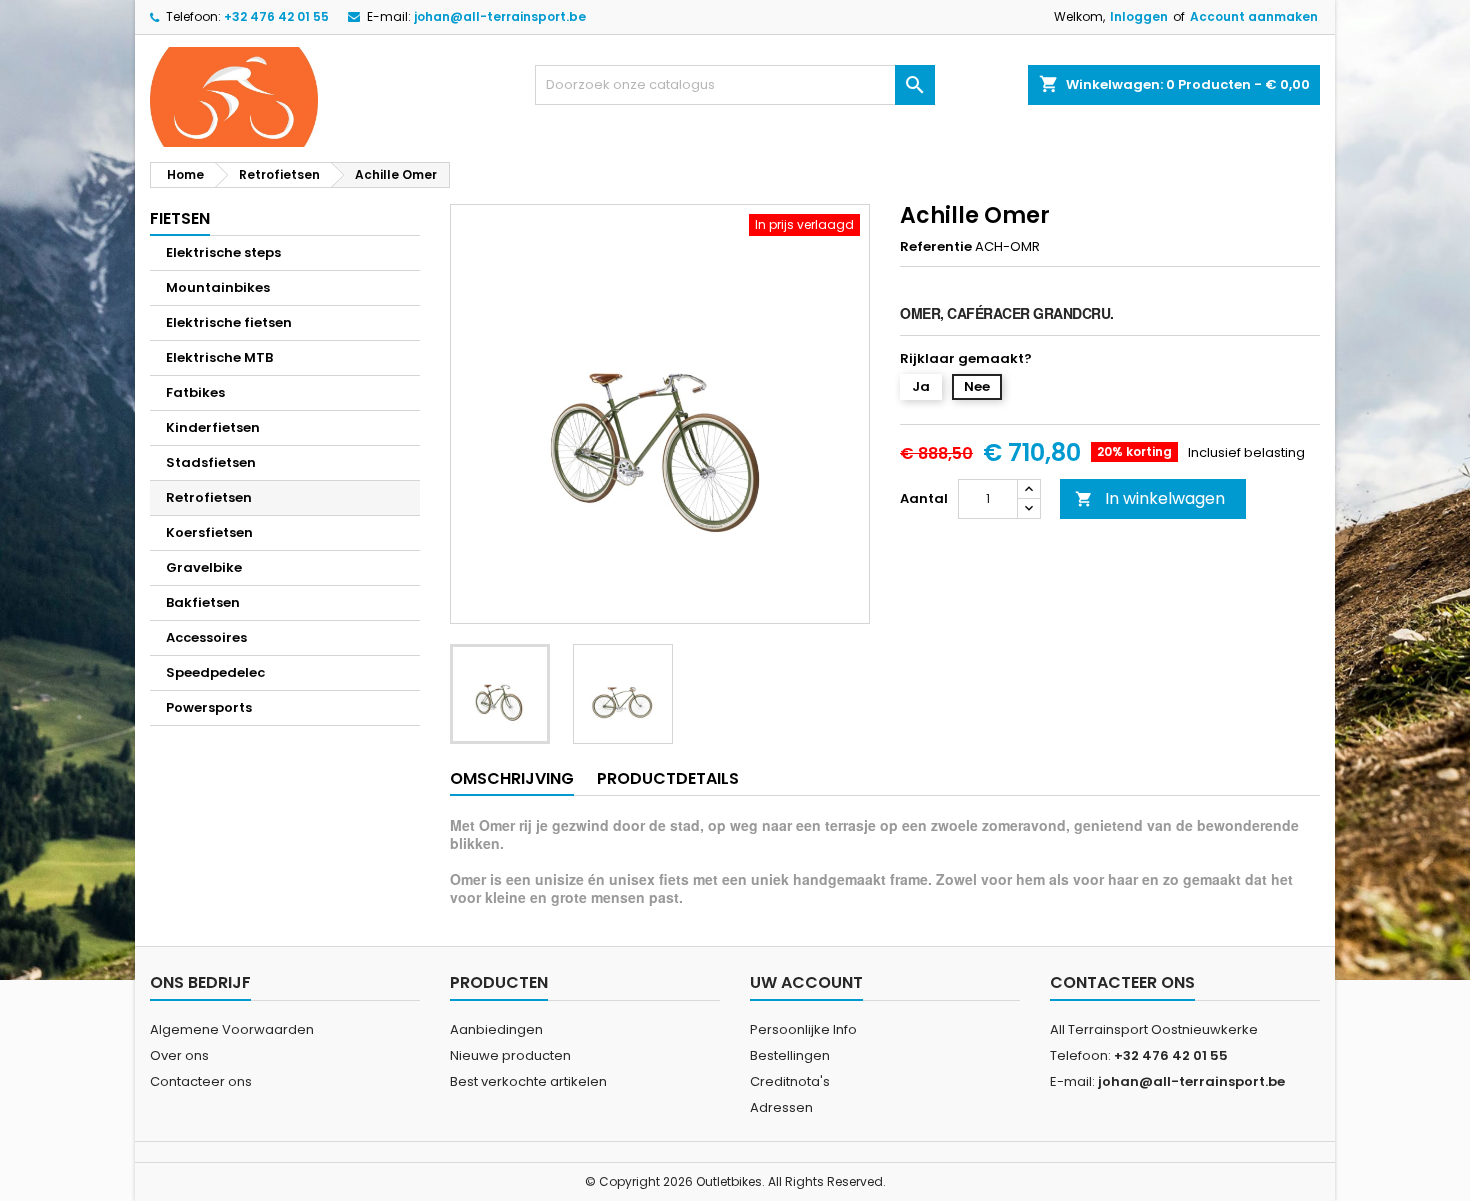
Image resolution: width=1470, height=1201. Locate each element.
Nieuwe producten (510, 1055)
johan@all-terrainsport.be (500, 16)
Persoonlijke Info (803, 1029)
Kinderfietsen (213, 427)
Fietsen (180, 218)
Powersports (209, 707)
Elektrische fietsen (229, 322)
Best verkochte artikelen (528, 1081)
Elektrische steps (223, 252)
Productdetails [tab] (668, 778)
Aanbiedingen (496, 1029)
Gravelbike (204, 567)
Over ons (179, 1055)
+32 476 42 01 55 (276, 16)
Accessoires (206, 637)
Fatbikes (195, 392)
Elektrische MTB (219, 357)
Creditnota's (790, 1081)
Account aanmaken (1254, 16)
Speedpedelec (215, 672)
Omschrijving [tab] (512, 778)
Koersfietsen (209, 532)
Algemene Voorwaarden (232, 1029)
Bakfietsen (203, 602)
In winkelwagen (1150, 498)
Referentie (936, 247)
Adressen (781, 1107)
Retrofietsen (209, 497)
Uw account (806, 982)
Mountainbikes (218, 287)
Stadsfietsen (211, 462)
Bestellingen (790, 1055)
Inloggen (1139, 16)
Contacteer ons (201, 1081)
